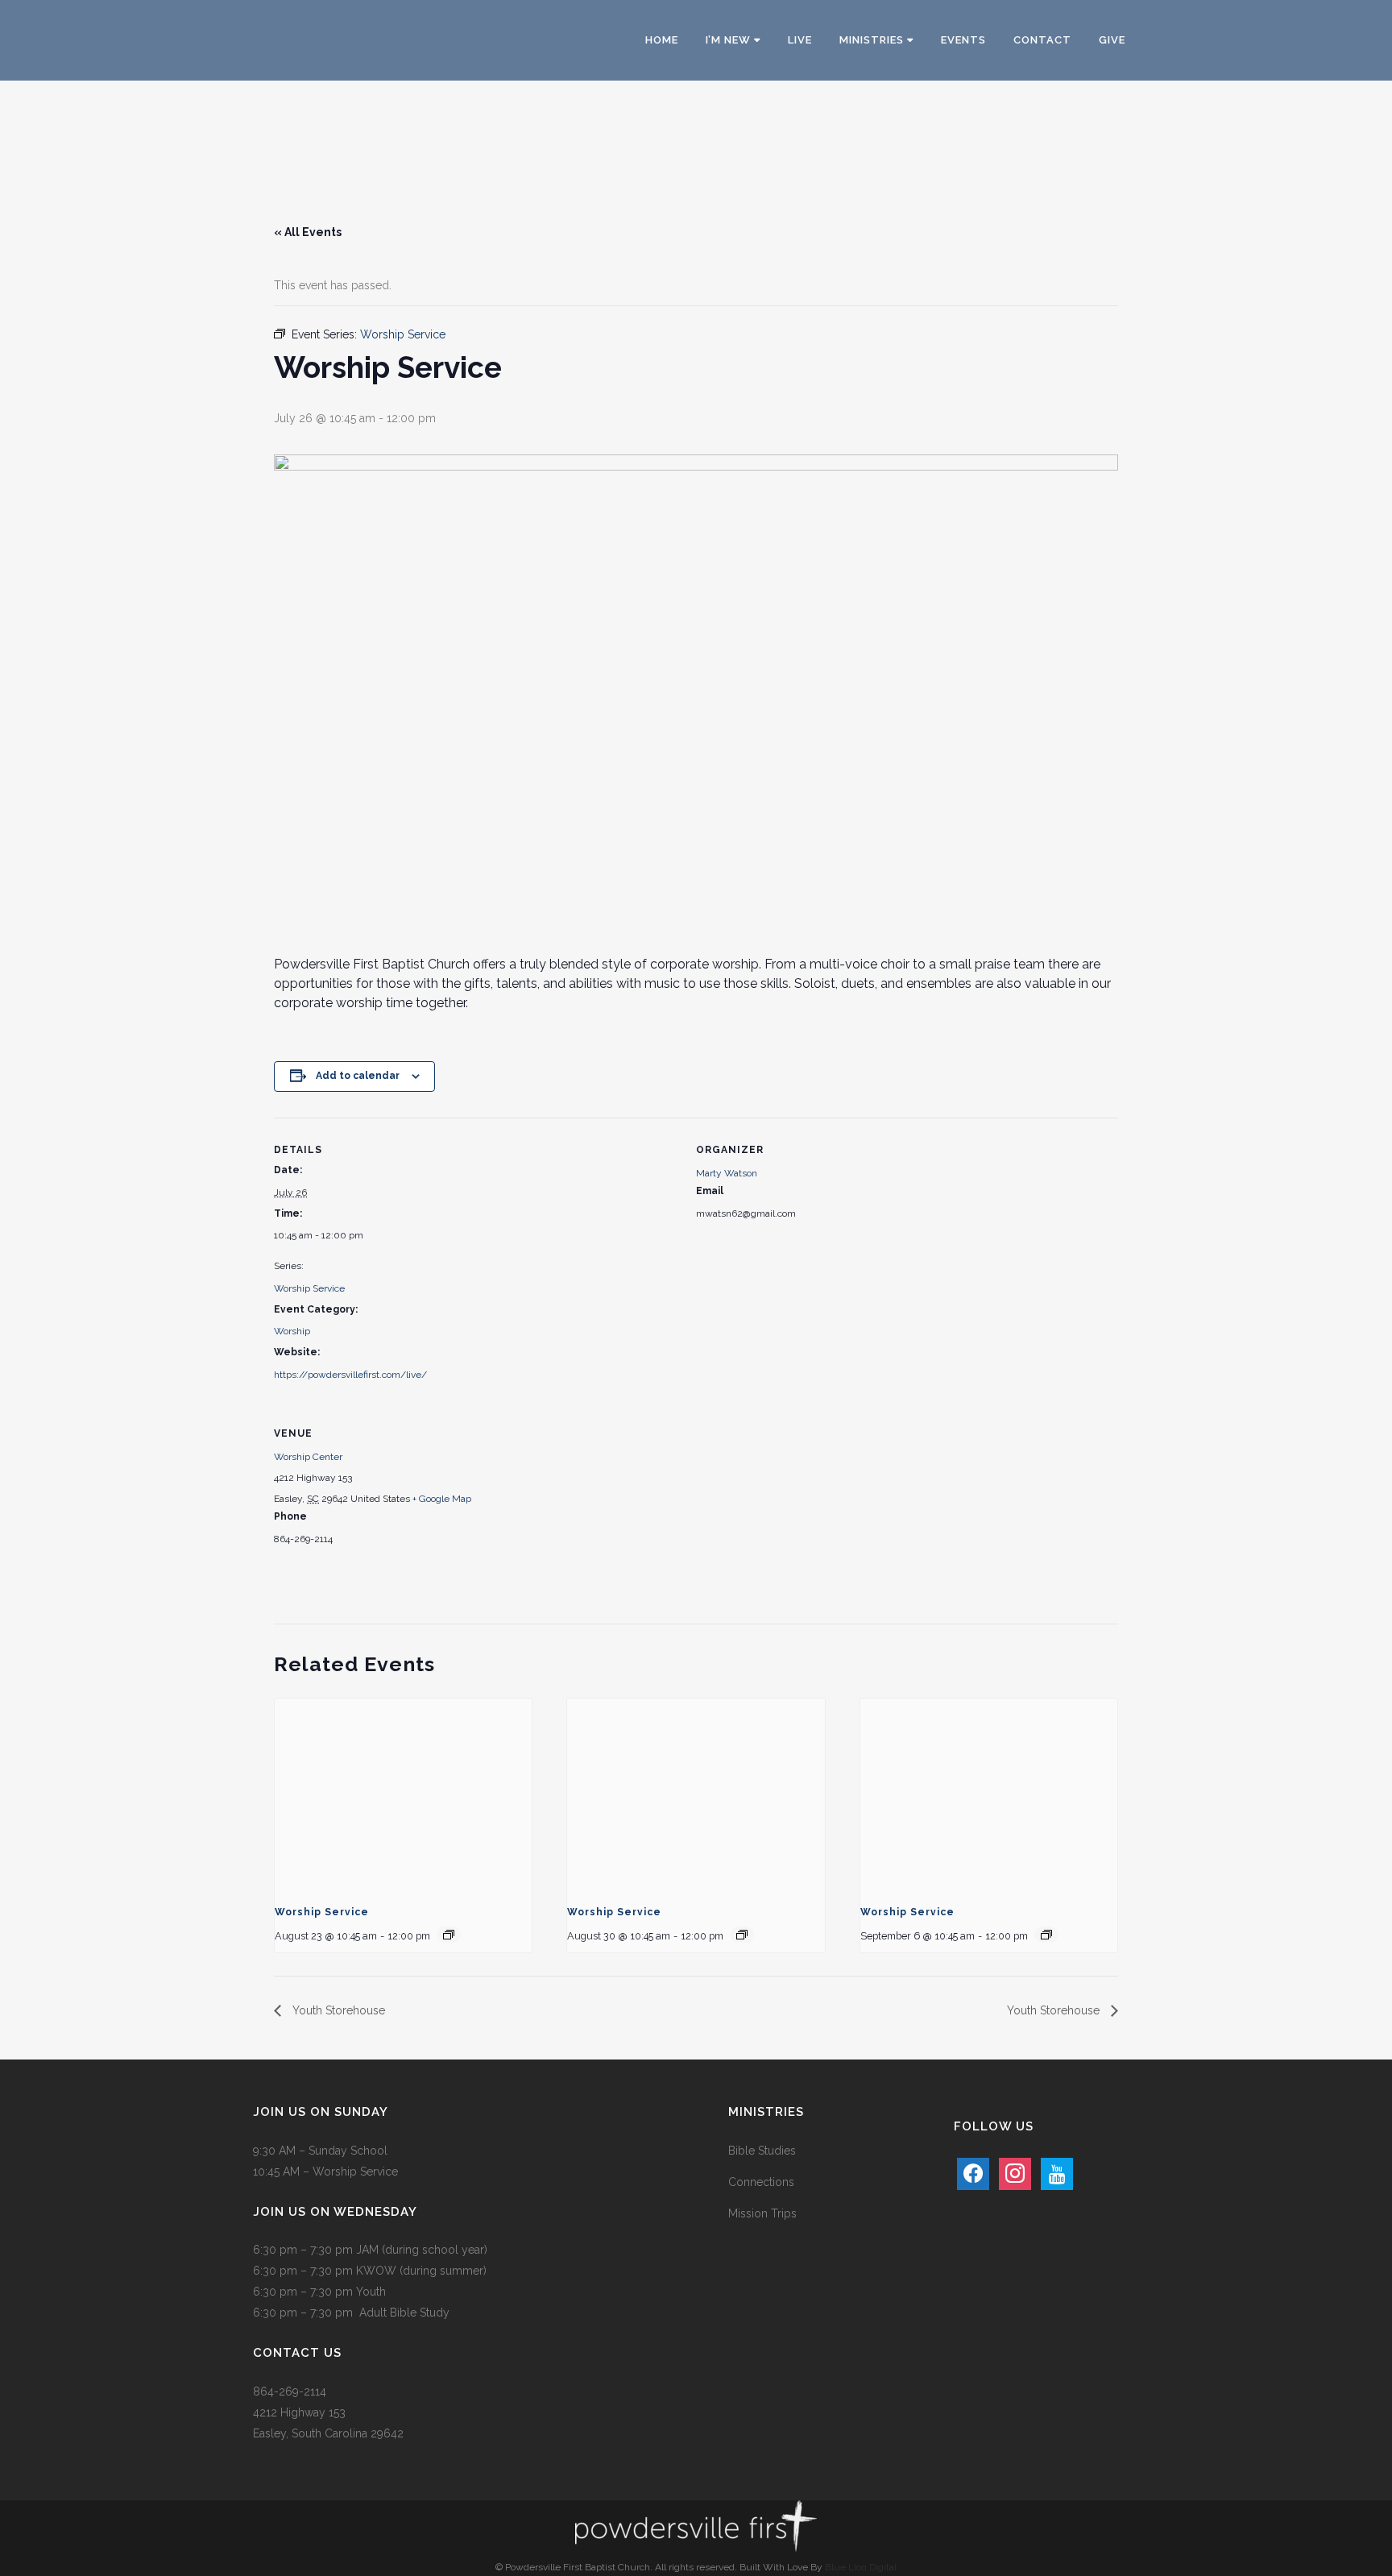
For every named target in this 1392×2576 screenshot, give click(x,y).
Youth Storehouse (337, 2010)
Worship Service (309, 1288)
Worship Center (308, 1457)
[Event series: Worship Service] (449, 1935)
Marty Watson (727, 1173)
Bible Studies (762, 2151)
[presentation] (403, 1795)
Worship (292, 1331)
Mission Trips (762, 2213)
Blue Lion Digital (861, 2567)
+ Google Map (442, 1499)
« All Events (308, 232)
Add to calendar (358, 1076)
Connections (761, 2182)
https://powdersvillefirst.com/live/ (350, 1375)
